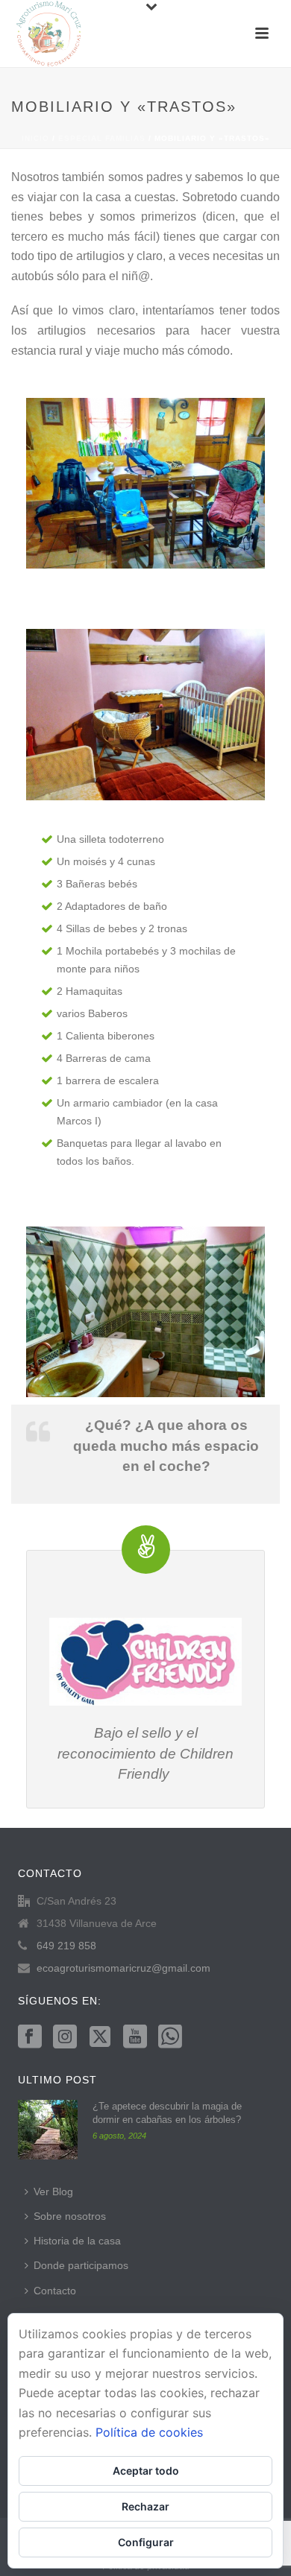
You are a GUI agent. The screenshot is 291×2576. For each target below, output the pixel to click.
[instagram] (65, 2037)
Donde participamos (81, 2265)
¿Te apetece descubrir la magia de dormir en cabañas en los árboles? (167, 2113)
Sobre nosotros (70, 2216)
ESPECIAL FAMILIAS (102, 138)
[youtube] (135, 2037)
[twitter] (100, 2037)
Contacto (55, 2291)
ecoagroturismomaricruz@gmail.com (123, 1968)
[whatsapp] (170, 2037)
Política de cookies (149, 2432)
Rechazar (145, 2506)
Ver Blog (53, 2192)
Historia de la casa (77, 2241)
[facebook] (30, 2037)
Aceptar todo (146, 2471)
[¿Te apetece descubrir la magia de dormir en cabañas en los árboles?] (48, 2130)
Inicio (35, 138)
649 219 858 (66, 1946)
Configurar (146, 2542)
